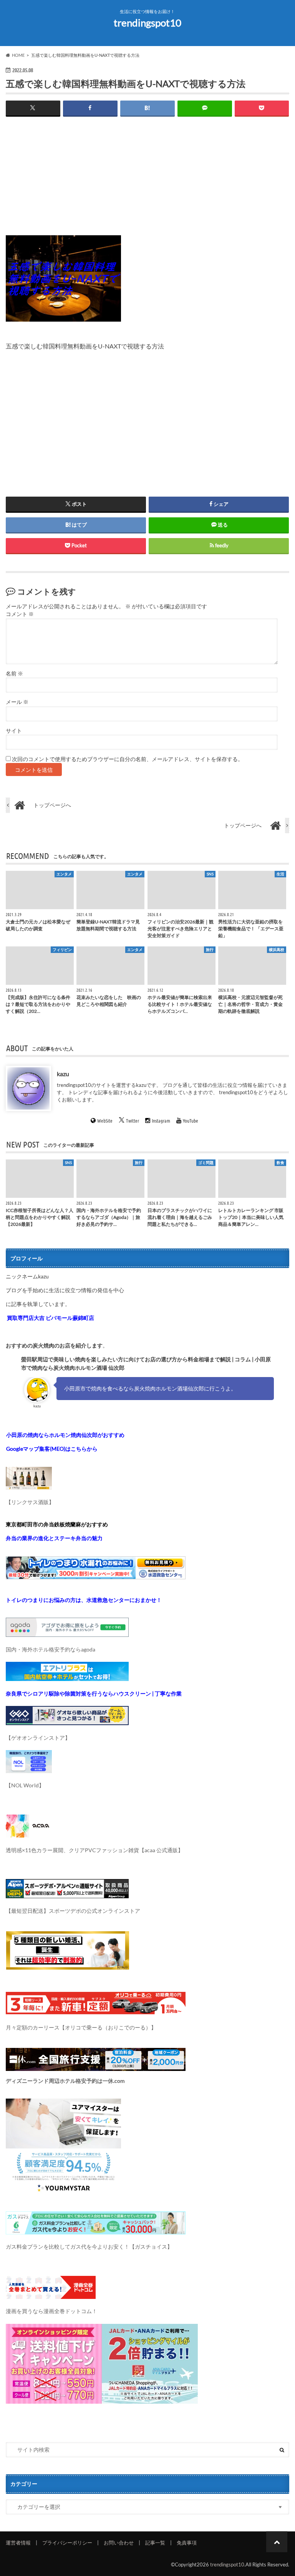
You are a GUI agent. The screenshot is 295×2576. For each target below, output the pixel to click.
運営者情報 (18, 2543)
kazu (63, 1073)
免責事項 (187, 2543)
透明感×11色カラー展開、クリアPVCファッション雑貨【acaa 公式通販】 (94, 1850)
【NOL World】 (25, 1785)
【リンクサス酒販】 (30, 1502)
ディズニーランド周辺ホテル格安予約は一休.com (65, 2081)
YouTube (191, 1120)
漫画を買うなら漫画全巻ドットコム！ (51, 2311)
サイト (14, 731)
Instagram (161, 1120)
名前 (14, 674)
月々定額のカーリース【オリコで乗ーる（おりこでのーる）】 (81, 2027)
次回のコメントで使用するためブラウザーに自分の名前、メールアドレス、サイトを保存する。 (128, 759)
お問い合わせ (119, 2543)
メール (17, 702)
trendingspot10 (147, 23)
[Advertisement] (147, 182)
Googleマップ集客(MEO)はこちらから (52, 1449)
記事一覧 (155, 2543)
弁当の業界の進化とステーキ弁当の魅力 (54, 1538)
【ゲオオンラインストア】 (38, 1738)
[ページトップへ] (277, 2542)
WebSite (105, 1120)
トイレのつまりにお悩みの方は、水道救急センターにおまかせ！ (84, 1600)
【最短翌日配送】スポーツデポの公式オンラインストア (73, 1911)
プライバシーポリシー (67, 2543)
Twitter (133, 1120)
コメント (20, 614)
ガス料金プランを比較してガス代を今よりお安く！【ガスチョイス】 (89, 2247)
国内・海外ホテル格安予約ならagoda (51, 1649)
